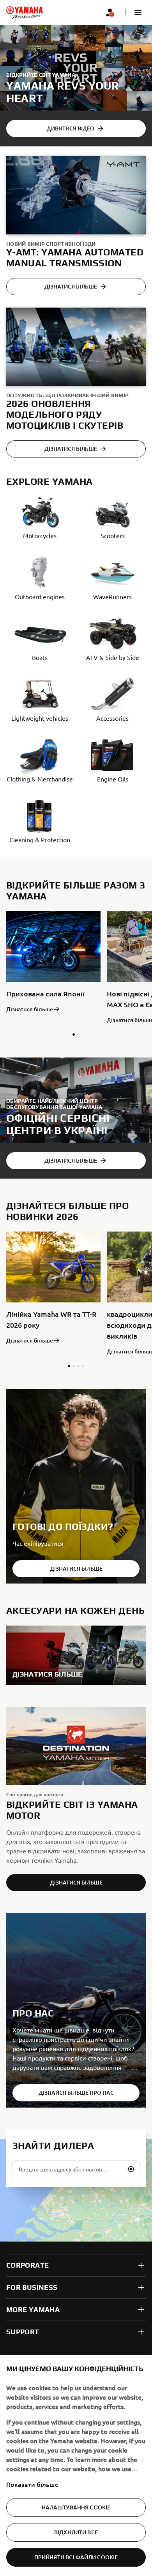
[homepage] (25, 12)
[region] (76, 2465)
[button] (138, 12)
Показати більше (32, 2484)
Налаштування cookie (76, 2507)
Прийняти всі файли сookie (76, 2557)
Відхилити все (76, 2532)
